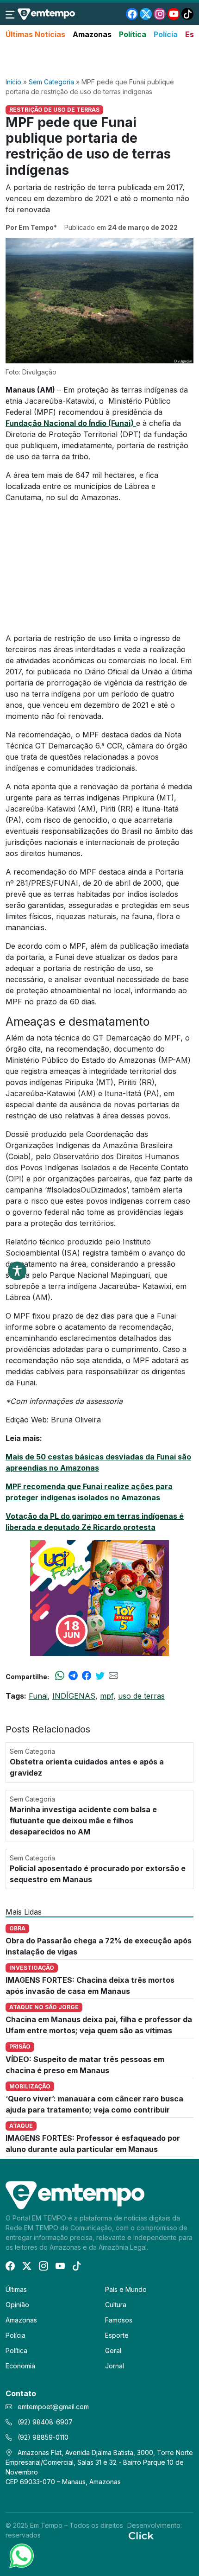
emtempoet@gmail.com (53, 2407)
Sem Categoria (51, 82)
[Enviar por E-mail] (113, 1676)
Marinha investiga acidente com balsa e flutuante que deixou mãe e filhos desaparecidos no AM (83, 1821)
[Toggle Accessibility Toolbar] (17, 1271)
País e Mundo (126, 2289)
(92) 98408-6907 (44, 2422)
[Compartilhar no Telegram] (73, 1676)
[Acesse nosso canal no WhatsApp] (21, 2555)
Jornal (115, 2366)
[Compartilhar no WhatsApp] (60, 1676)
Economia (20, 2366)
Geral (113, 2351)
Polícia (166, 34)
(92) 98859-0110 (42, 2437)
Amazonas (92, 34)
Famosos (119, 2320)
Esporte (117, 2335)
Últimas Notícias (35, 34)
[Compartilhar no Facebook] (87, 1676)
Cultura (116, 2305)
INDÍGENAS (74, 1696)
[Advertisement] (99, 59)
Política (133, 34)
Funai (38, 1696)
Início (13, 82)
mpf (107, 1696)
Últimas (16, 2289)
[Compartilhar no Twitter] (100, 1676)
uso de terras (141, 1696)
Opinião (17, 2305)
